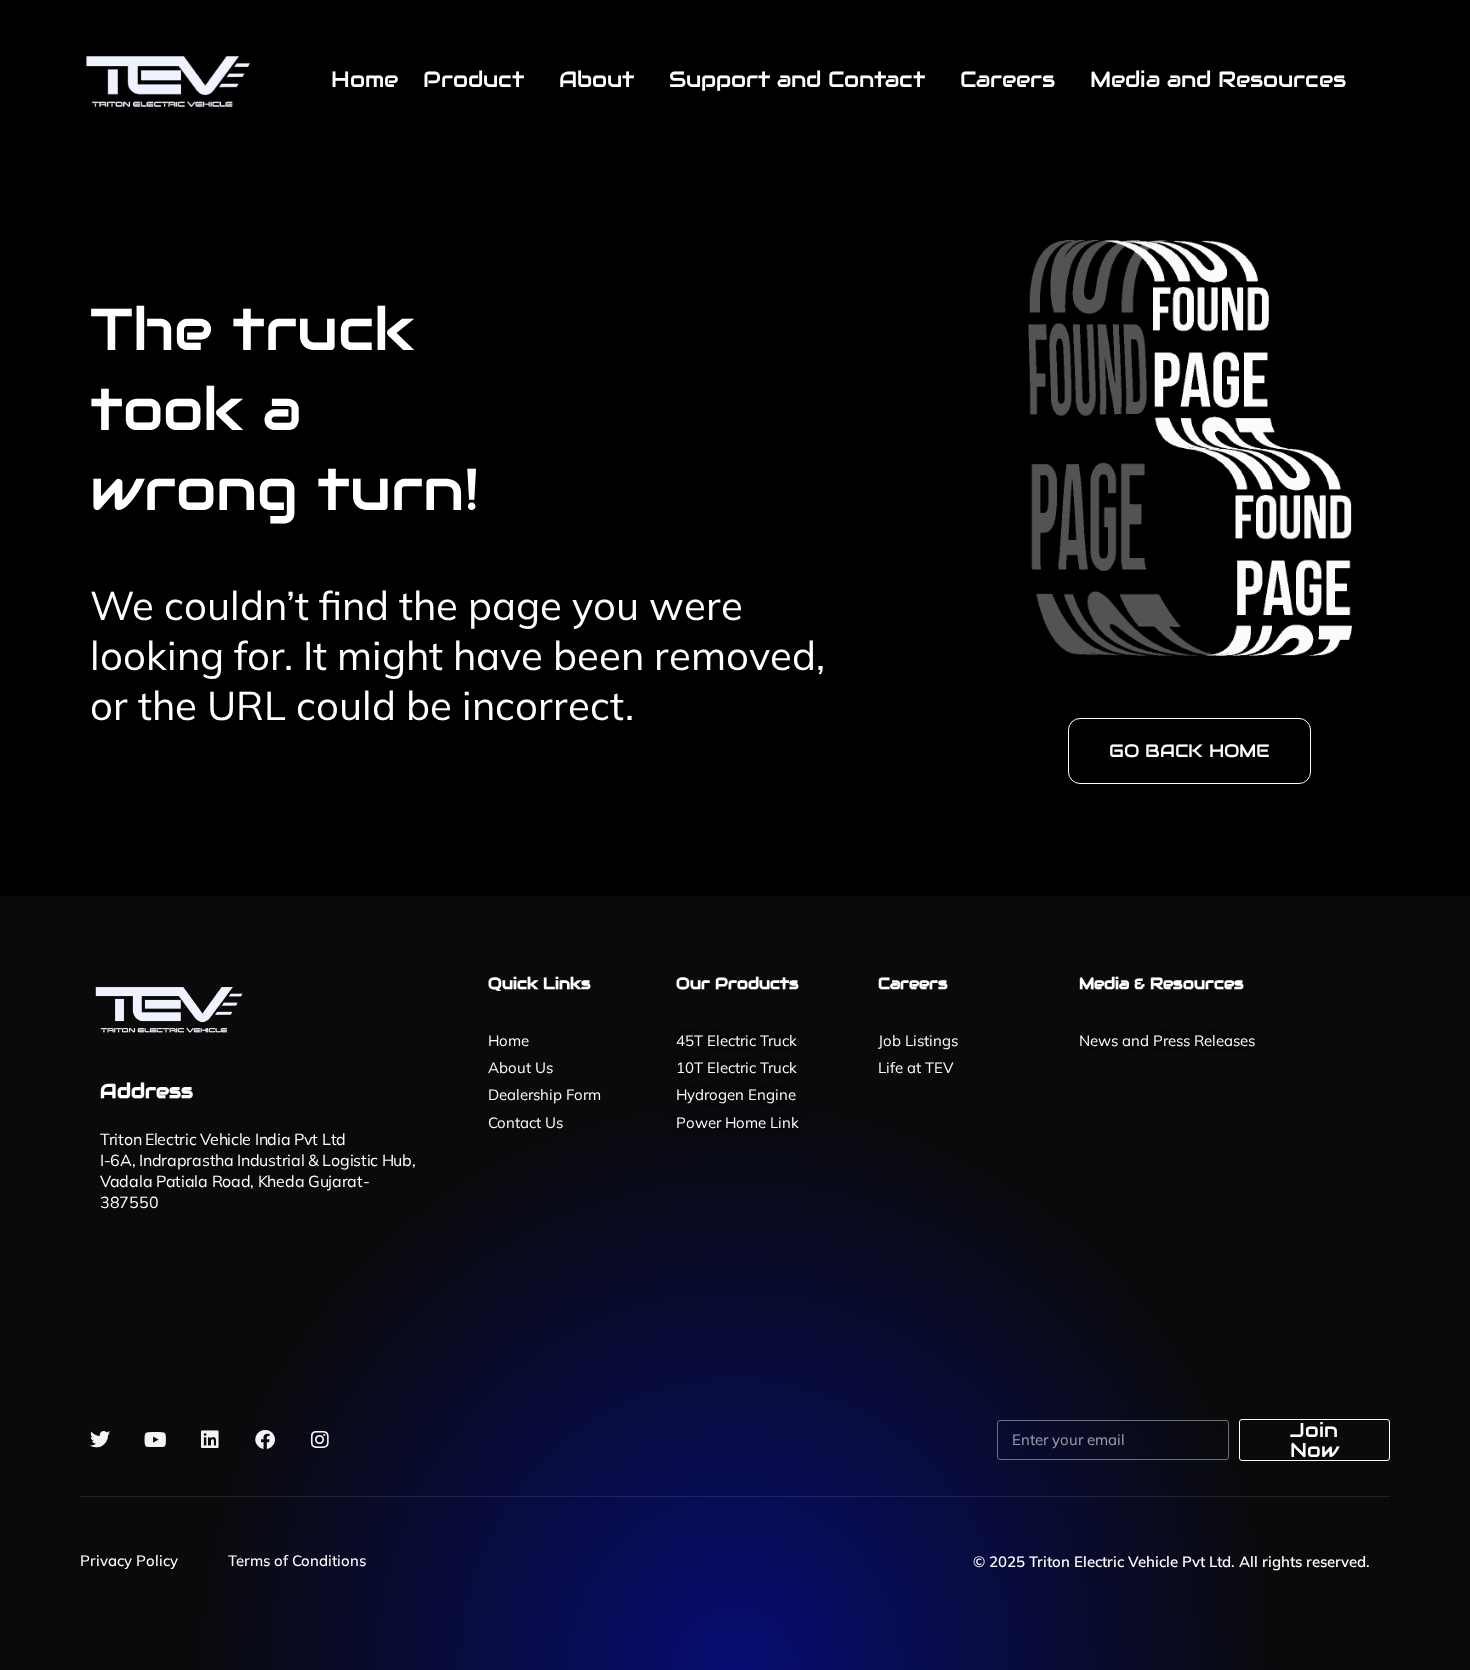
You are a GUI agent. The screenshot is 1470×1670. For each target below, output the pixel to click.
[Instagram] (320, 1440)
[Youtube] (155, 1440)
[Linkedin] (210, 1440)
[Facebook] (265, 1440)
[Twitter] (100, 1440)
